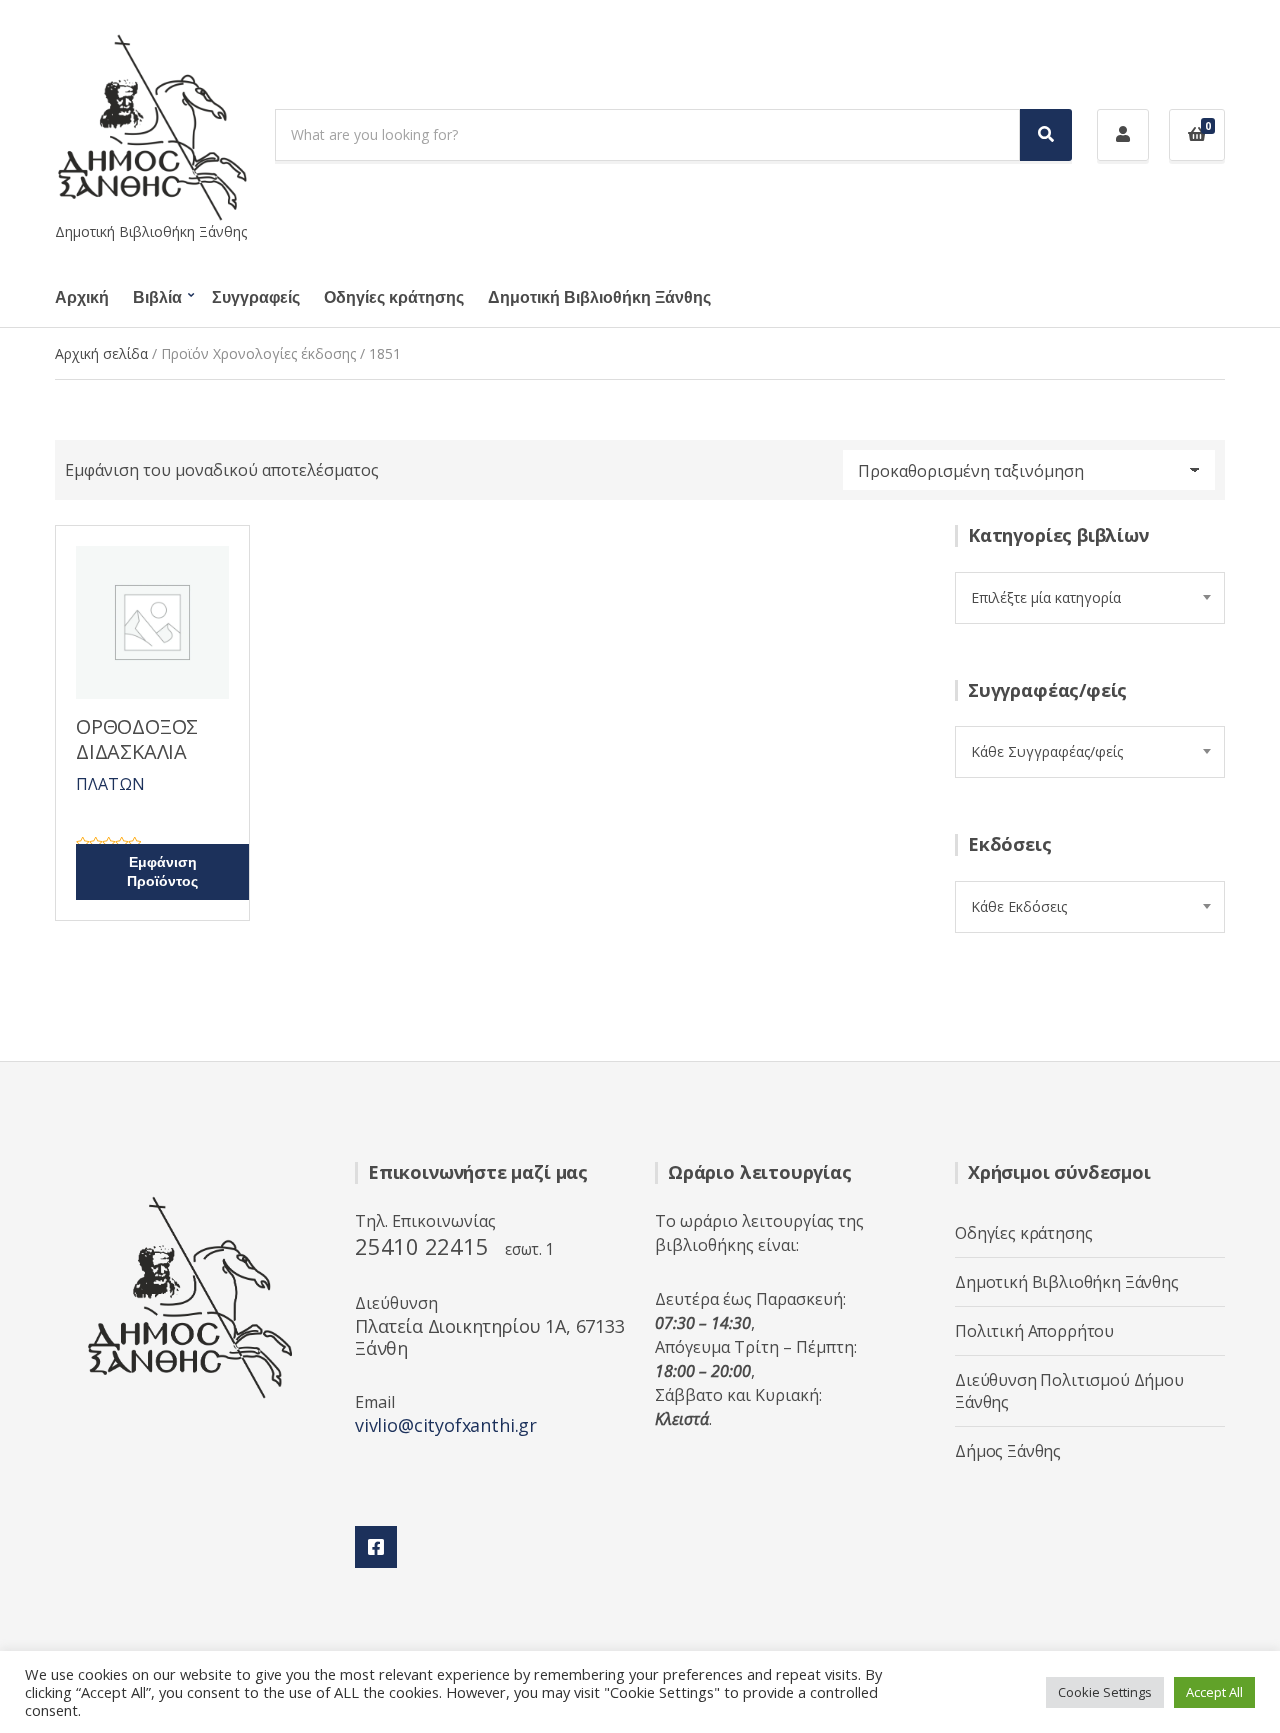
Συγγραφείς (256, 298)
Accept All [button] (1214, 1692)
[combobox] (1090, 598)
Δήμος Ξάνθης (1008, 1451)
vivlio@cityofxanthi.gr (446, 1425)
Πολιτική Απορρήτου (1034, 1331)
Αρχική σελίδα (101, 353)
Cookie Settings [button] (1105, 1692)
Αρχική (82, 298)
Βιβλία (157, 298)
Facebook (376, 1547)
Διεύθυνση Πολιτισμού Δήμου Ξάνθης (1069, 1391)
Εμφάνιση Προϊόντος (162, 872)
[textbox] (1090, 598)
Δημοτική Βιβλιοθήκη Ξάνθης (599, 298)
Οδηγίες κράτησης (394, 298)
